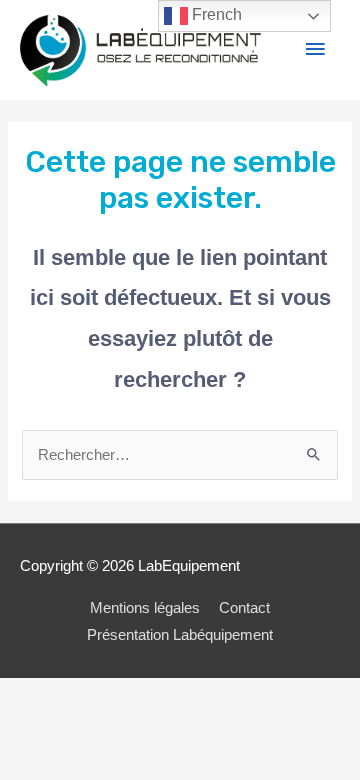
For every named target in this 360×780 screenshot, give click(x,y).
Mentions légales (145, 608)
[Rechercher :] (179, 455)
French (215, 14)
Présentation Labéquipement (180, 635)
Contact (244, 608)
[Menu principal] (315, 50)
